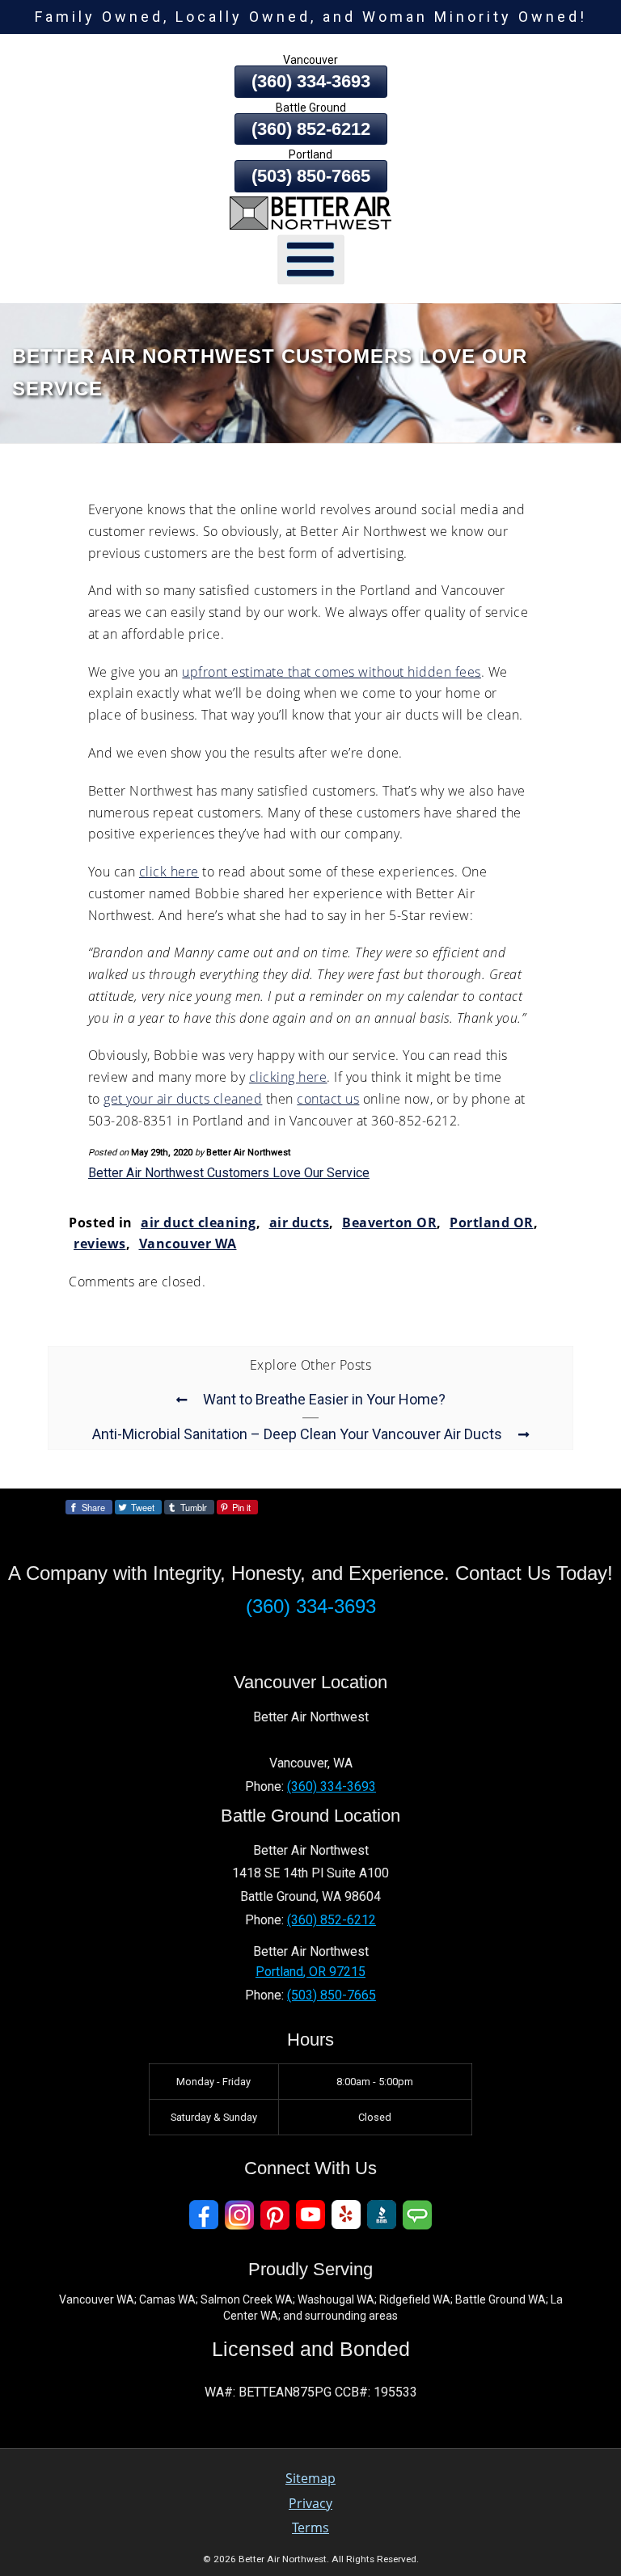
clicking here (288, 1077)
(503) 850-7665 (311, 176)
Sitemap (310, 2478)
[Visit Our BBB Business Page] (382, 2215)
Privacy (310, 2503)
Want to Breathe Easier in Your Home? (324, 1400)
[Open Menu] (311, 259)
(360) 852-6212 (311, 129)
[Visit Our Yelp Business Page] (346, 2215)
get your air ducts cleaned (183, 1099)
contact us (328, 1099)
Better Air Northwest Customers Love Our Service (229, 1173)
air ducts (300, 1223)
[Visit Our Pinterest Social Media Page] (275, 2215)
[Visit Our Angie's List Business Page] (417, 2215)
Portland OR (492, 1223)
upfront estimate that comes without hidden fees (332, 672)
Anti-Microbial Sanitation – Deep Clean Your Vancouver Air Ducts (297, 1434)
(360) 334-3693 (311, 81)
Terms (310, 2527)
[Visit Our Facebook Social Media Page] (204, 2215)
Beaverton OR (389, 1223)
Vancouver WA (188, 1244)
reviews (100, 1244)
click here (169, 872)
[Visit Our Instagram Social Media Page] (239, 2215)
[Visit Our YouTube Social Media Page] (310, 2215)
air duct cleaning (199, 1223)
